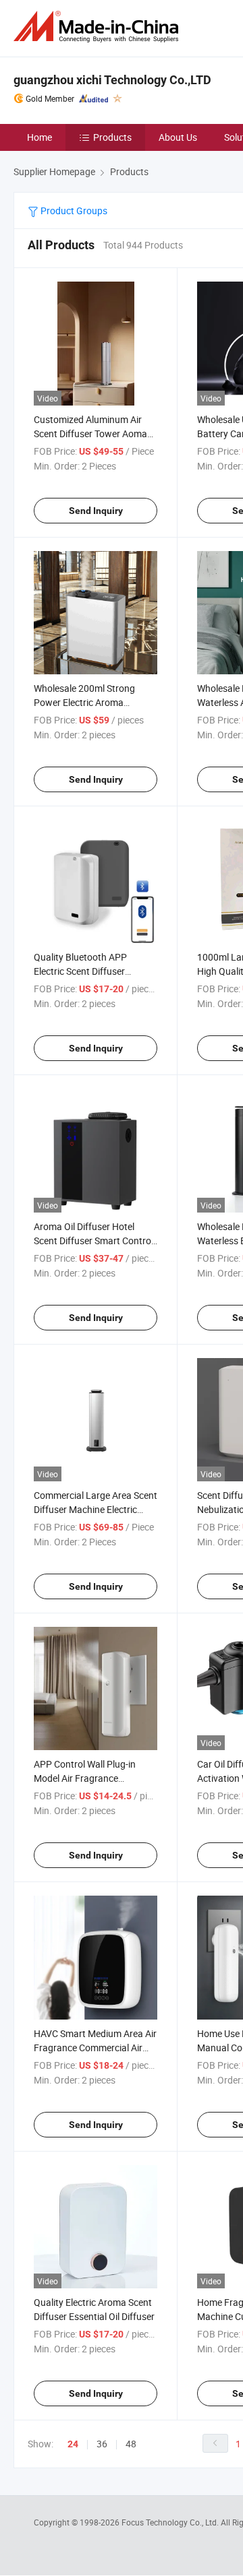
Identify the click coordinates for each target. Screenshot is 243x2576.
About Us (178, 137)
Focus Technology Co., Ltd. (171, 2522)
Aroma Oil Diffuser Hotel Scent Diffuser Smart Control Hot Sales (93, 1241)
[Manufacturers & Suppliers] (99, 27)
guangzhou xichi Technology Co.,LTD (112, 80)
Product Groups (73, 211)
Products (112, 137)
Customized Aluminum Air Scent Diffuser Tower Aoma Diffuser (90, 433)
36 (102, 2444)
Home (39, 137)
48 (131, 2444)
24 (73, 2444)
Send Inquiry (96, 511)
